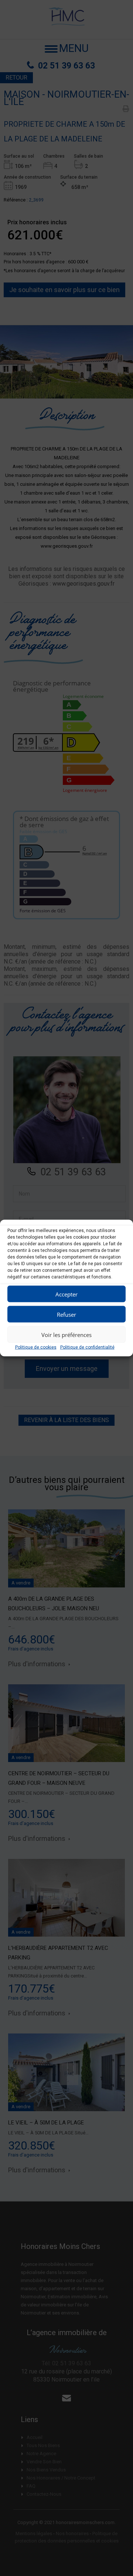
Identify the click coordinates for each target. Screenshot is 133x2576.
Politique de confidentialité (87, 1347)
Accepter (66, 1294)
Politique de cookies (36, 1347)
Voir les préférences (66, 1334)
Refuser (66, 1314)
